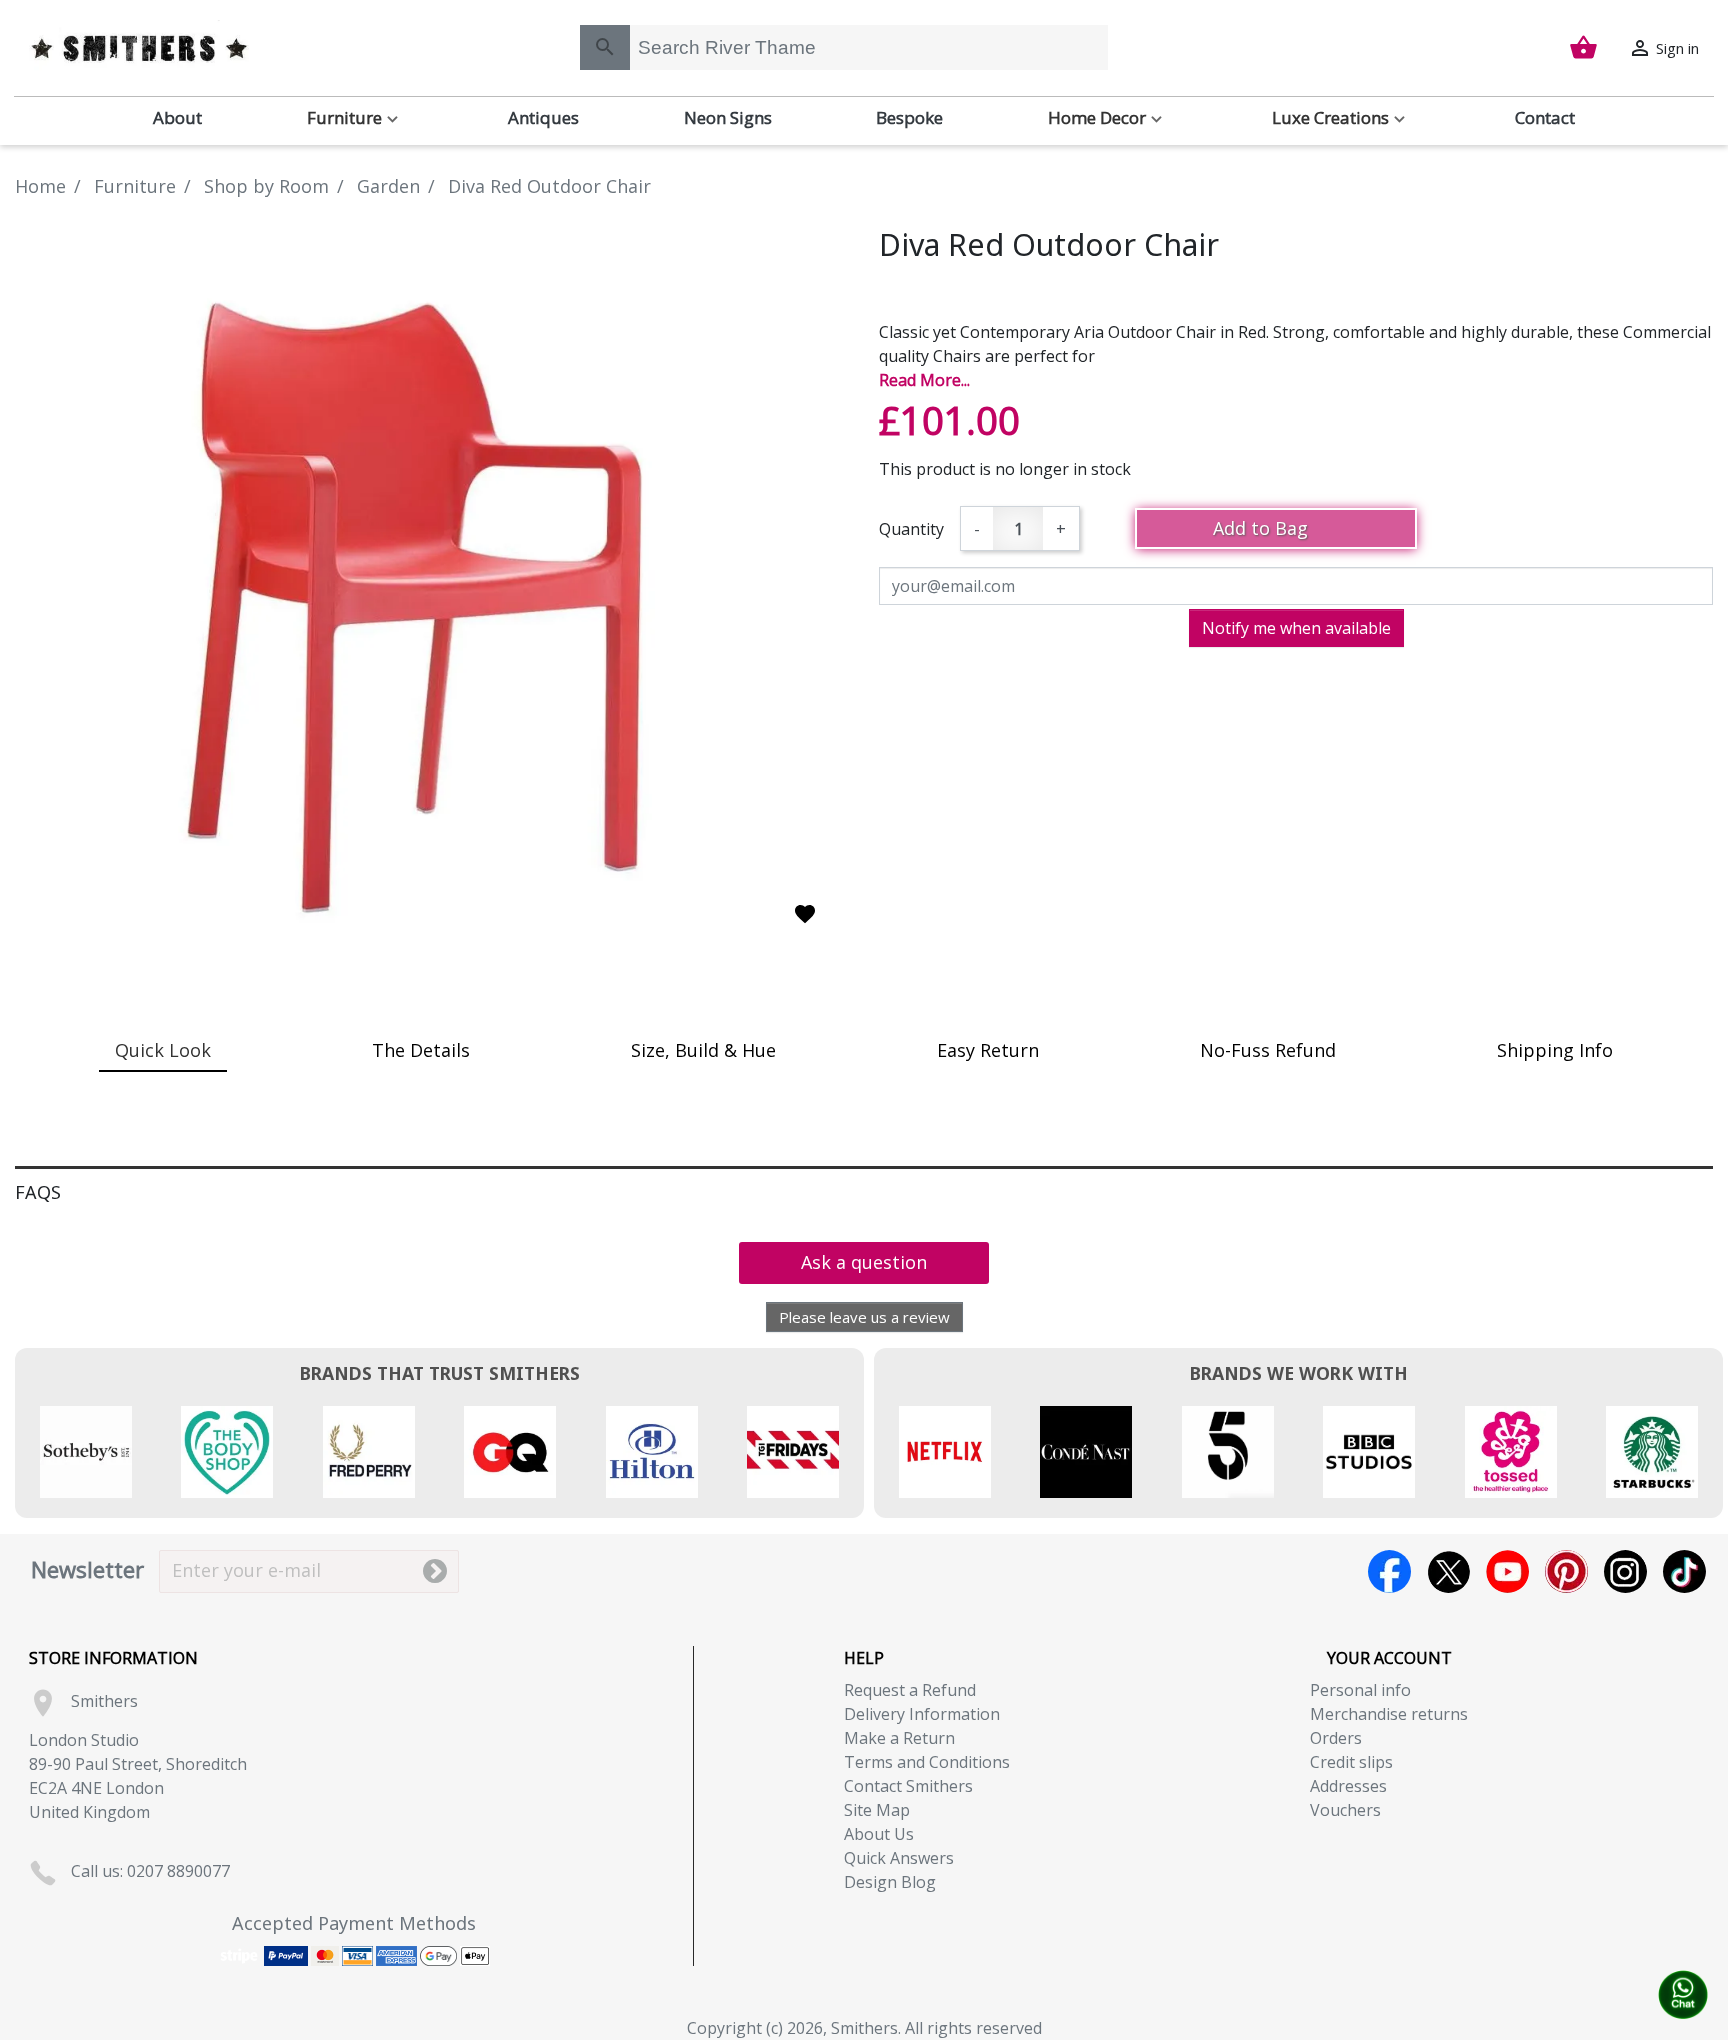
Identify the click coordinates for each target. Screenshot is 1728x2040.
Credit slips (1351, 1762)
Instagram (1625, 1571)
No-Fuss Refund (1268, 1050)
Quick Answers (899, 1858)
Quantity (911, 529)
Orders (1336, 1738)
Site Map (877, 1810)
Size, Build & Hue (703, 1050)
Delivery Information (922, 1714)
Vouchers (1345, 1810)
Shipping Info (1555, 1050)
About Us (879, 1834)
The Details (421, 1050)
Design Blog (890, 1882)
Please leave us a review (864, 1317)
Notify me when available (1296, 628)
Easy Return (988, 1050)
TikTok (1684, 1571)
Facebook (1389, 1571)
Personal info (1360, 1690)
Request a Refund (910, 1690)
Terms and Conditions (927, 1762)
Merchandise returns (1389, 1714)
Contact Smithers (908, 1786)
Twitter (1448, 1571)
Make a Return (899, 1738)
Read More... (924, 380)
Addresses (1348, 1786)
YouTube (1507, 1571)
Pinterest (1566, 1571)
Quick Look (163, 1050)
